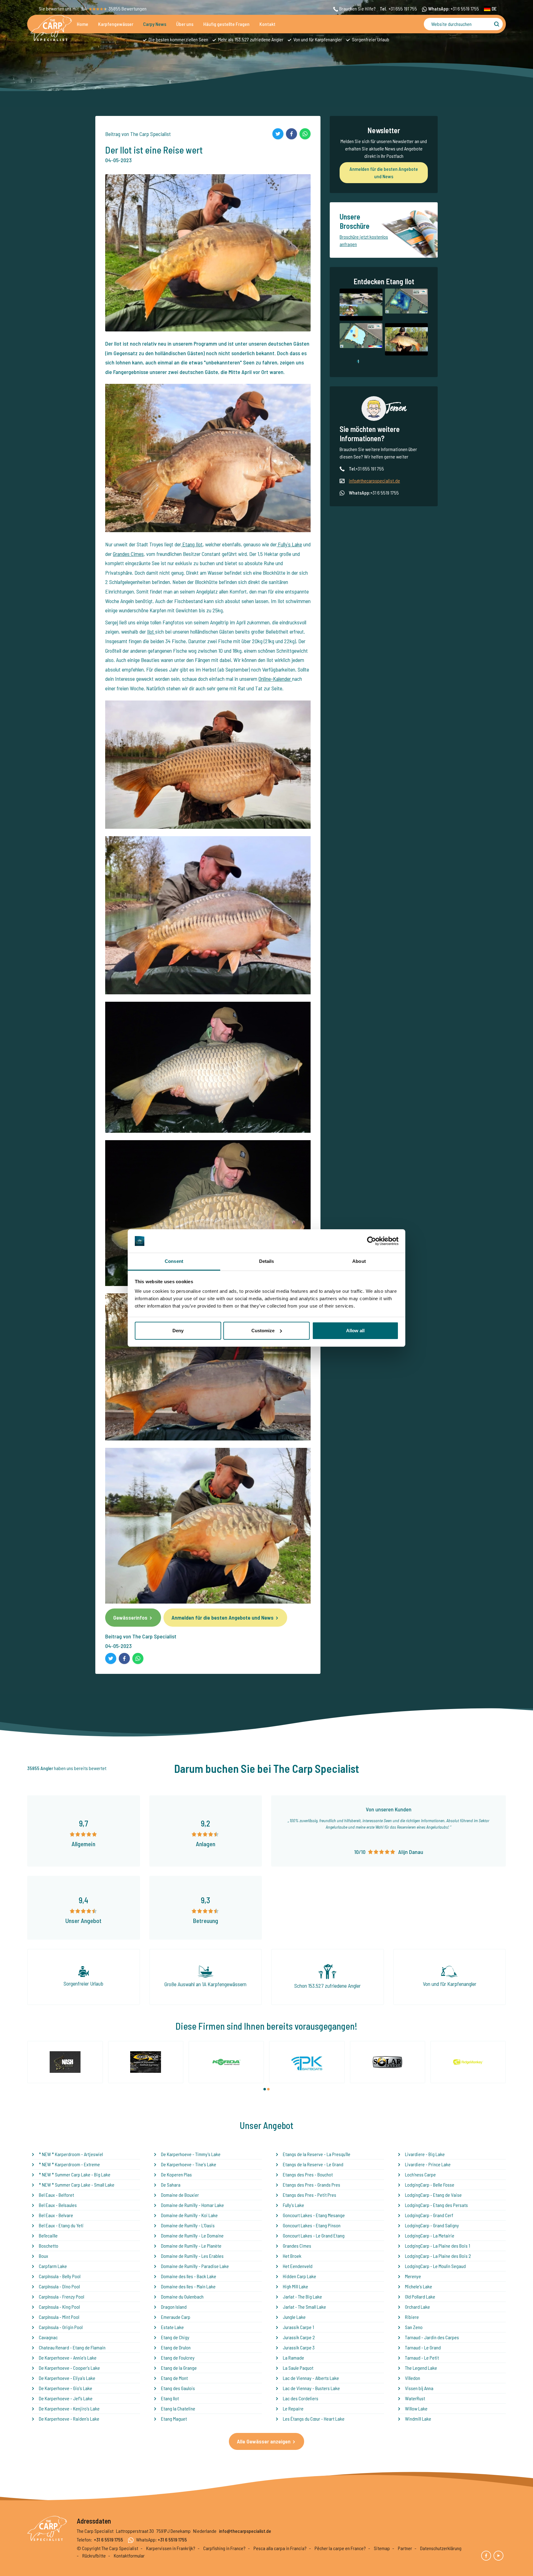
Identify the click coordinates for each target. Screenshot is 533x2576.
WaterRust (415, 2398)
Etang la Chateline (178, 2408)
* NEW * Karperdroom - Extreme (69, 2164)
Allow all (355, 1331)
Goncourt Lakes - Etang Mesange (314, 2215)
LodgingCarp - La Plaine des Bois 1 (438, 2246)
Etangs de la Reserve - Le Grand (313, 2164)
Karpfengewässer (116, 24)
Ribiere (412, 2317)
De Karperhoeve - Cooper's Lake (69, 2368)
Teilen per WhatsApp (305, 134)
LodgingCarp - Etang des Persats (436, 2205)
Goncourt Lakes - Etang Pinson (312, 2225)
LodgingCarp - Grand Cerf (429, 2215)
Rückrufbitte (94, 2555)
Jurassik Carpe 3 (299, 2347)
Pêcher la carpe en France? (340, 2548)
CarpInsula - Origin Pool (61, 2327)
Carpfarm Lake (53, 2266)
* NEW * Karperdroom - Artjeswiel (71, 2154)
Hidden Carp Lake (300, 2276)
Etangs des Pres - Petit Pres (310, 2195)
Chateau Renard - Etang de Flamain (72, 2347)
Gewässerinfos (130, 1617)
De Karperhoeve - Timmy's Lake (191, 2154)
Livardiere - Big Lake (425, 2154)
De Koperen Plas (176, 2174)
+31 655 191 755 (403, 8)
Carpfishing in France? (224, 2548)
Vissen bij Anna (419, 2388)
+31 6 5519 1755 (465, 8)
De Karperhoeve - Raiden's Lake (69, 2419)
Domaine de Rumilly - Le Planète (191, 2246)
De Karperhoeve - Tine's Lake (189, 2164)
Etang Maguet (174, 2419)
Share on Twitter (278, 134)
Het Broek (292, 2256)
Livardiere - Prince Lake (428, 2164)
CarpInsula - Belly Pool (60, 2276)
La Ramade (293, 2358)
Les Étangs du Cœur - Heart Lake (314, 2419)
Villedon (413, 2378)
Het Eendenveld (298, 2266)
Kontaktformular (129, 2555)
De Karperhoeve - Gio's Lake (66, 2388)
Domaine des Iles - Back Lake (189, 2276)
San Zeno (414, 2327)
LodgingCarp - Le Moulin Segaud (435, 2266)
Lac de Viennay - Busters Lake (311, 2388)
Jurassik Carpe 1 (298, 2327)
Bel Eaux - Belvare (56, 2215)
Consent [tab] (174, 1261)
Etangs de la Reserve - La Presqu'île (317, 2154)
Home (83, 24)
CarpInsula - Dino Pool (59, 2286)
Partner (405, 2548)
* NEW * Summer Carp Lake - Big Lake (75, 2174)
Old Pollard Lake (420, 2297)
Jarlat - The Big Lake (302, 2297)
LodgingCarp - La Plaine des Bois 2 (438, 2256)
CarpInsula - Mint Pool (59, 2317)
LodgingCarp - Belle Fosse (430, 2185)
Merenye (413, 2276)
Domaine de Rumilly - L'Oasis (188, 2225)
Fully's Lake (293, 2205)
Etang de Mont (174, 2378)
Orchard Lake (417, 2307)
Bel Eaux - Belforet (56, 2195)
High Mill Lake (295, 2286)
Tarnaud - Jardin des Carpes (432, 2337)
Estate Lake (172, 2327)
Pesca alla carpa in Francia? (280, 2548)
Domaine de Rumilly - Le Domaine (192, 2235)
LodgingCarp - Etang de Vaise (433, 2195)
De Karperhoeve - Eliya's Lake (67, 2378)
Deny (178, 1331)
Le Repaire (293, 2408)
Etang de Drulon (176, 2347)
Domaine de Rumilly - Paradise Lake (195, 2266)
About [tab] (359, 1261)
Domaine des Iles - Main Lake (188, 2286)
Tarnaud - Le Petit (422, 2358)
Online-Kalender (275, 679)
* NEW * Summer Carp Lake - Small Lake (77, 2185)
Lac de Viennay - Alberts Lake (311, 2378)
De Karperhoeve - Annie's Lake (68, 2358)
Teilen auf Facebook (291, 134)
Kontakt (267, 24)
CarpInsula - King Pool (59, 2307)
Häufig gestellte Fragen (226, 24)
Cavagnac (48, 2337)
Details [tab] (267, 1261)
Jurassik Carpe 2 (299, 2337)
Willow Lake (416, 2408)
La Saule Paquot (298, 2368)
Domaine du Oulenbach (182, 2297)
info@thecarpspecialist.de (374, 481)
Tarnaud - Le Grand (423, 2347)
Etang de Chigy (175, 2337)
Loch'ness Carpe (420, 2174)
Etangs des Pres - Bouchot (308, 2174)
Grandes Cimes (128, 554)
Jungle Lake (294, 2317)
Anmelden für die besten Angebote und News (223, 1617)
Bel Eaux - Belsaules (58, 2205)
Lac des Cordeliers (301, 2398)
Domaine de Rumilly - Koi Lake (189, 2215)
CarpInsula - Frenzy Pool (62, 2297)
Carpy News (155, 24)
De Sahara (171, 2185)
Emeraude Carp (176, 2317)
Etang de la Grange (179, 2368)
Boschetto (49, 2246)
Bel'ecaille (48, 2235)
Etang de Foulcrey (178, 2358)
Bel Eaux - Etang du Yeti (61, 2225)
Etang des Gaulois (178, 2388)
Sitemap (382, 2548)
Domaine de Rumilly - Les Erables (192, 2256)
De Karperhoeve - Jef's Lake (66, 2398)
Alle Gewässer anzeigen (264, 2441)
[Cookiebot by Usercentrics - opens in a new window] (372, 1241)
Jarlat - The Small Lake (304, 2307)
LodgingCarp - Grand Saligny (432, 2225)
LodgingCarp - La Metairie (430, 2235)
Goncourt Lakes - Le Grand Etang (314, 2235)
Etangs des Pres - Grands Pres (312, 2185)
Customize (263, 1331)
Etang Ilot (192, 544)
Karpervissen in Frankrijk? (171, 2548)
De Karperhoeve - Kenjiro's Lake (69, 2408)
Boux (43, 2256)
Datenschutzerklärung (441, 2548)
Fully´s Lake (289, 544)
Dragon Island (174, 2307)
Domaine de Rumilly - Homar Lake (192, 2205)
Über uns (185, 24)
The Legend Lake (421, 2368)
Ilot (151, 631)
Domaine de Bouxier (180, 2195)
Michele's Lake (419, 2286)
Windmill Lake (418, 2419)
